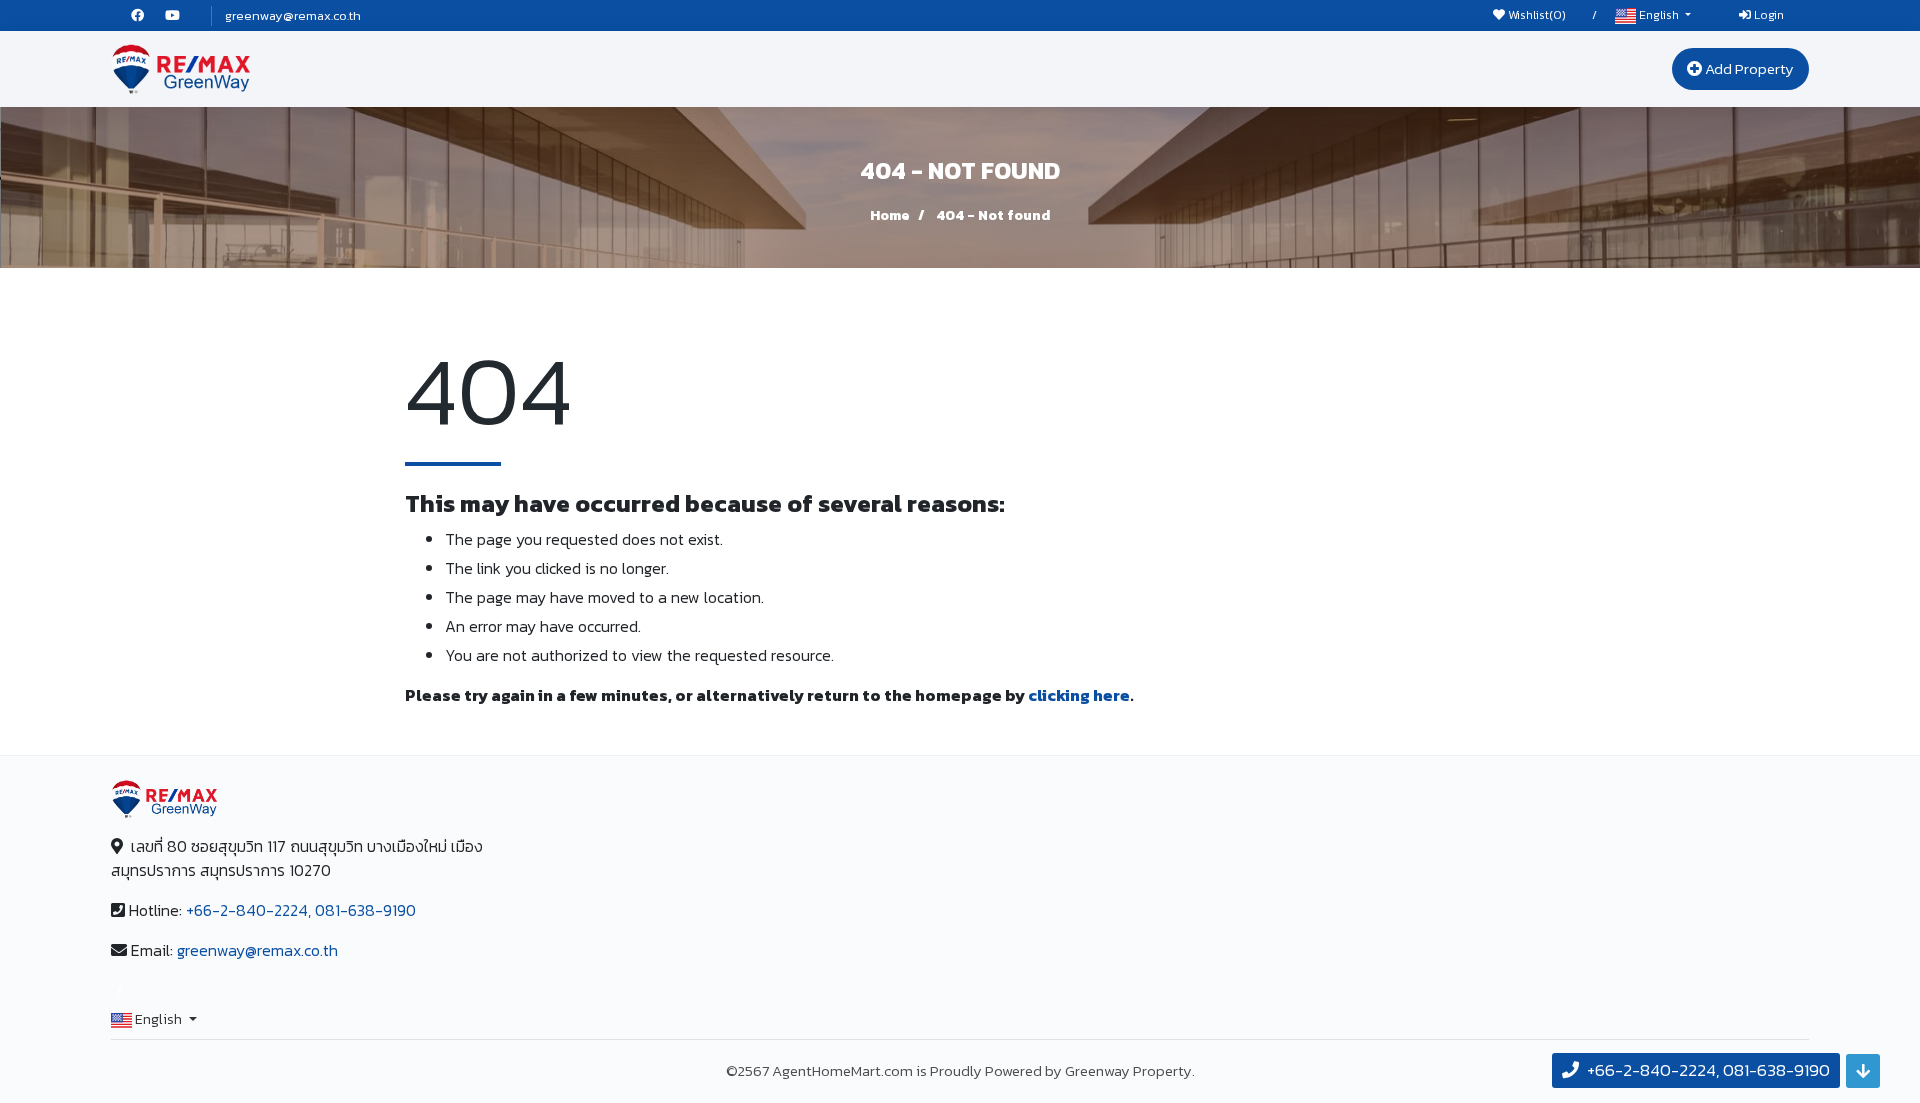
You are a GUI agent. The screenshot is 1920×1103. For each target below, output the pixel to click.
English (1659, 15)
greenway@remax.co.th (293, 15)
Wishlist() (1535, 15)
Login (1767, 15)
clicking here (1079, 695)
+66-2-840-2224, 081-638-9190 (301, 910)
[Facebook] (148, 15)
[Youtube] (181, 15)
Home (890, 215)
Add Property (1748, 68)
